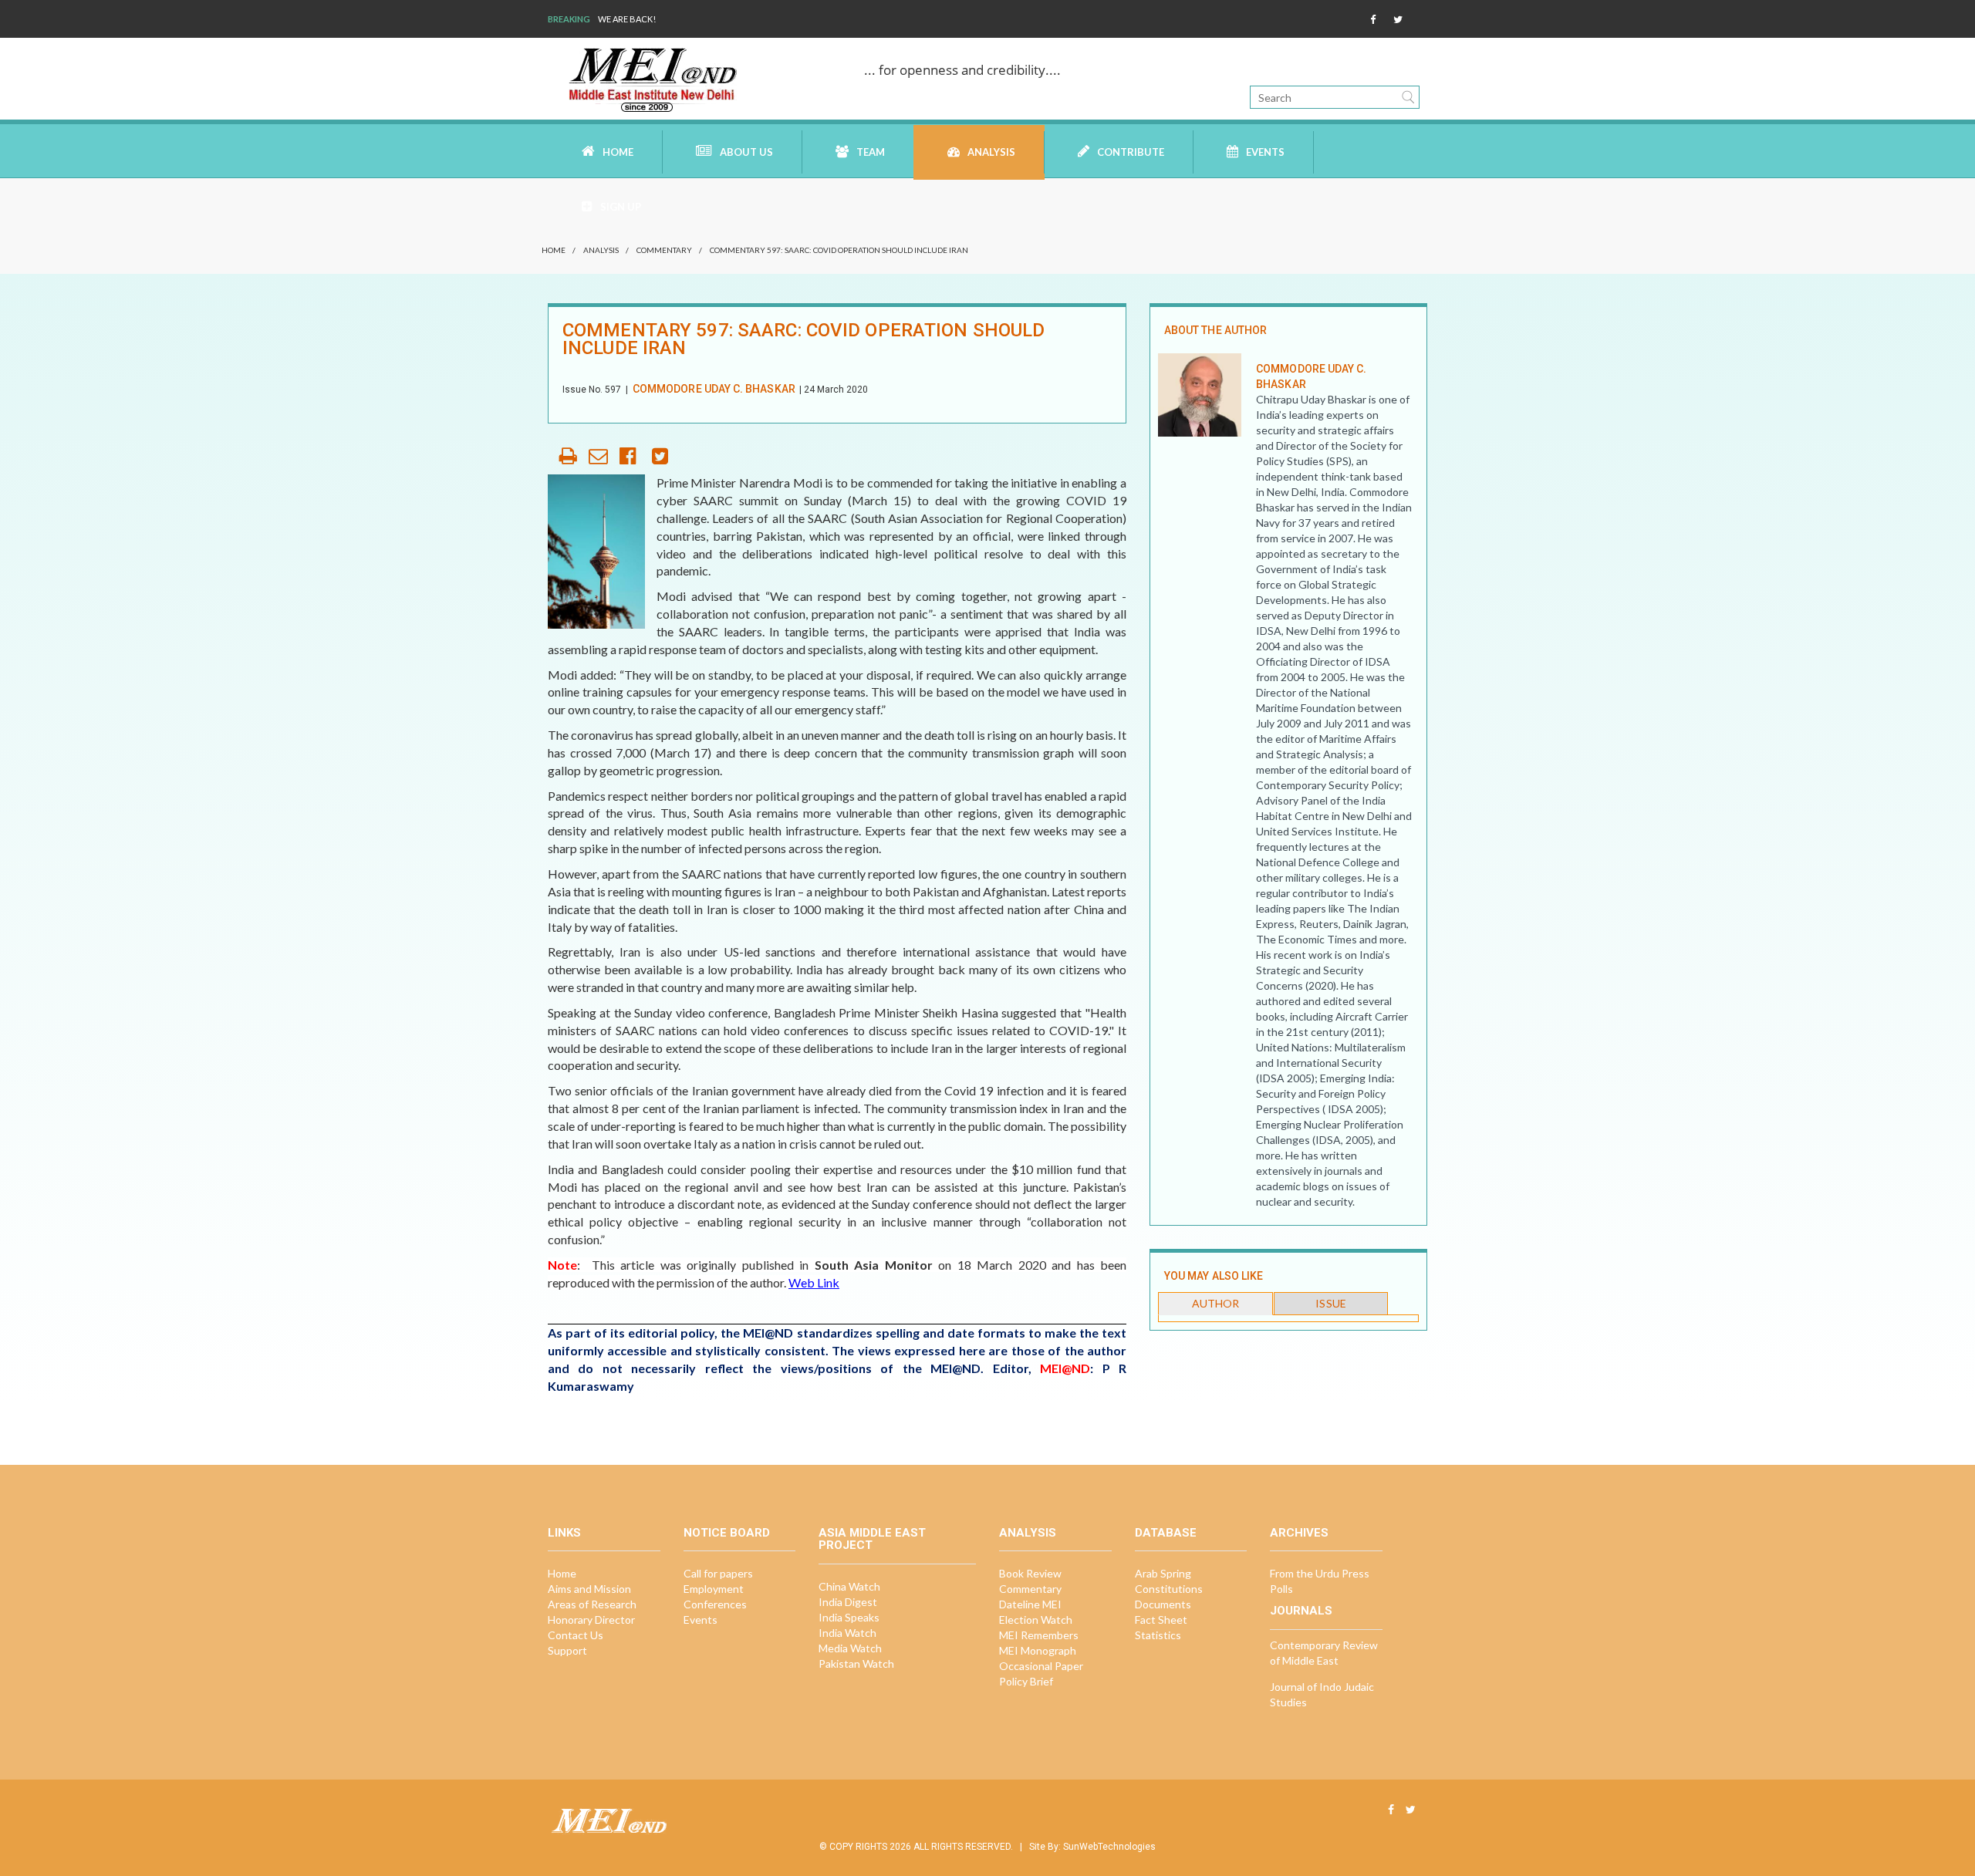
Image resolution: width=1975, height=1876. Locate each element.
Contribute (1131, 152)
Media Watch (850, 1648)
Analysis (991, 152)
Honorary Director (591, 1620)
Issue (1330, 1303)
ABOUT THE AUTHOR (1215, 330)
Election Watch (1036, 1620)
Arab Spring (1163, 1573)
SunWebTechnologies (1109, 1847)
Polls (1281, 1589)
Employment (714, 1589)
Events (1265, 152)
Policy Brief (1026, 1681)
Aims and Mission (589, 1589)
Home (618, 152)
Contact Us (576, 1635)
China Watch (849, 1586)
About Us (746, 152)
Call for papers (718, 1573)
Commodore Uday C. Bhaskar (714, 389)
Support (567, 1650)
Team (871, 152)
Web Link (814, 1282)
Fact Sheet (1161, 1620)
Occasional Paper (1041, 1666)
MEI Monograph (1038, 1650)
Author (1215, 1303)
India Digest (848, 1602)
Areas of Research (592, 1604)
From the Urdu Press (1320, 1573)
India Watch (847, 1633)
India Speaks (849, 1617)
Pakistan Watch (856, 1663)
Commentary (664, 250)
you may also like (1214, 1276)
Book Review (1030, 1573)
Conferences (715, 1604)
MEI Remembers (1039, 1635)
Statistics (1158, 1635)
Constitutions (1169, 1589)
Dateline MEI (1030, 1604)
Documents (1163, 1604)
